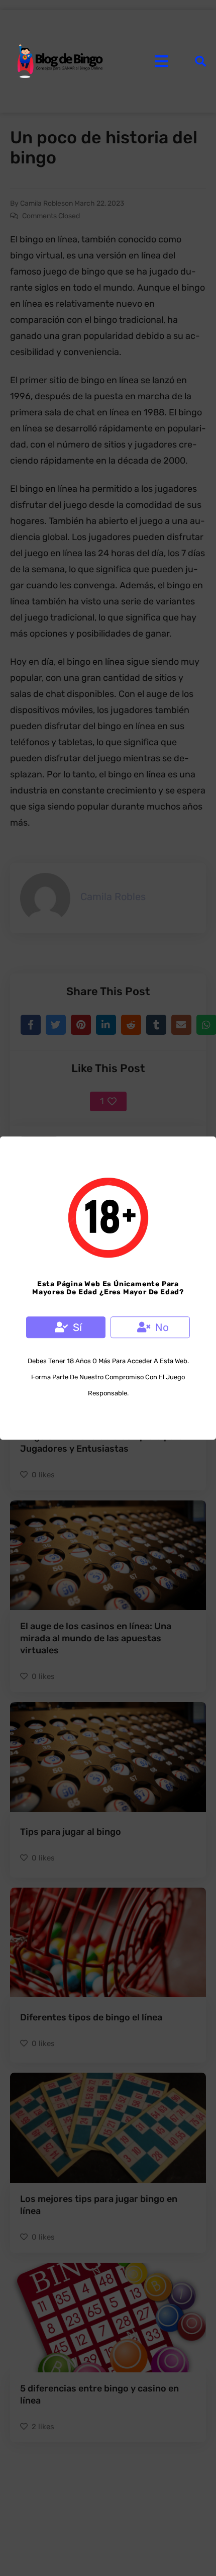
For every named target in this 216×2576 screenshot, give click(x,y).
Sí (77, 1327)
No (162, 1327)
